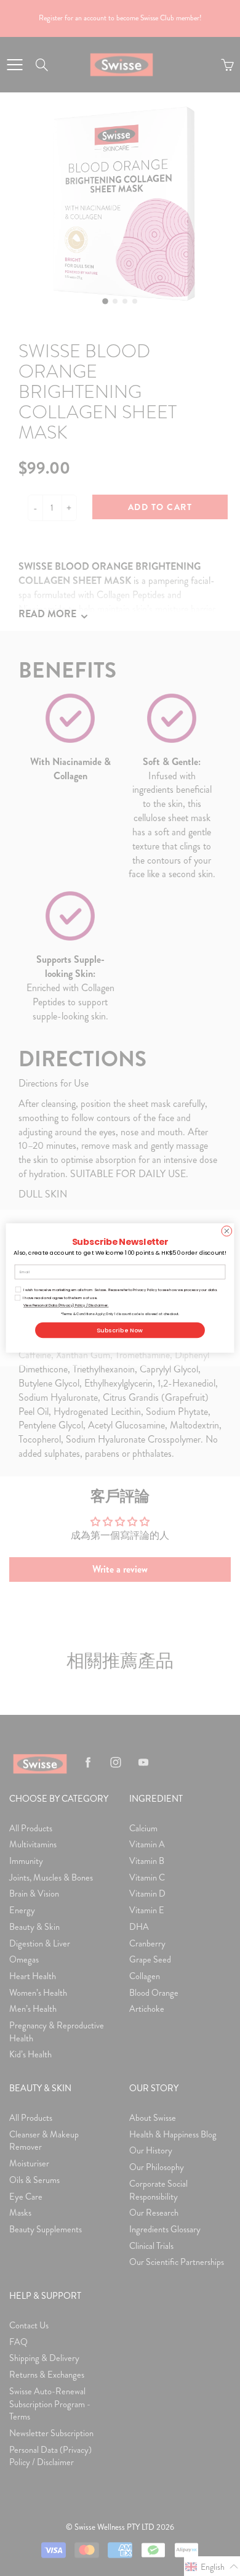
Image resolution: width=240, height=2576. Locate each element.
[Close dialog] (227, 1231)
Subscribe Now (120, 1330)
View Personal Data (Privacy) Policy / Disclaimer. (66, 1305)
